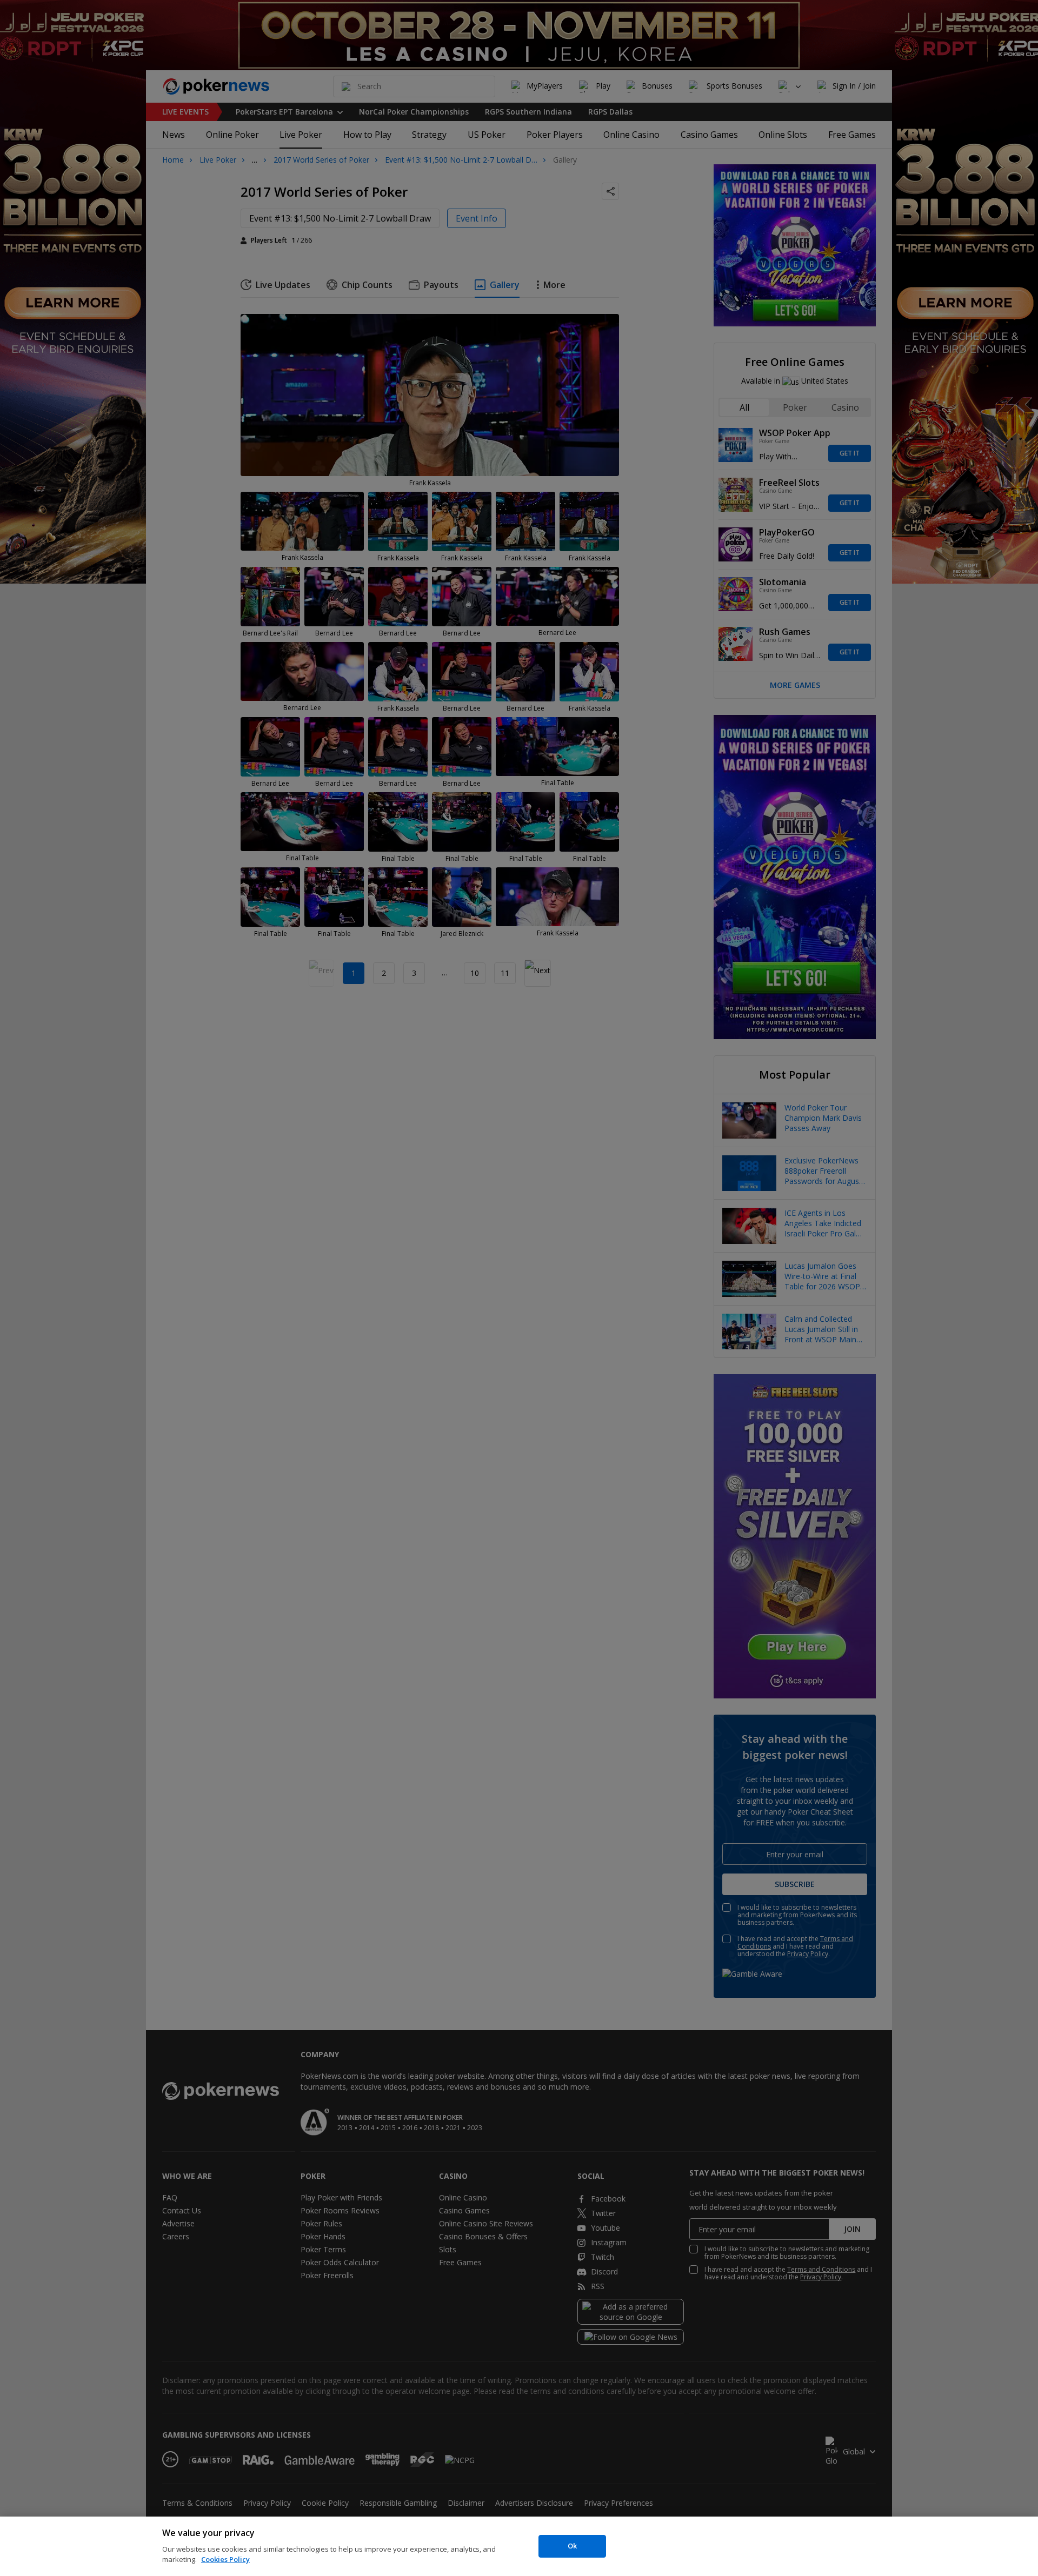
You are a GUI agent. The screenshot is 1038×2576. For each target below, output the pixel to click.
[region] (519, 2546)
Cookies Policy (225, 2559)
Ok (572, 2546)
